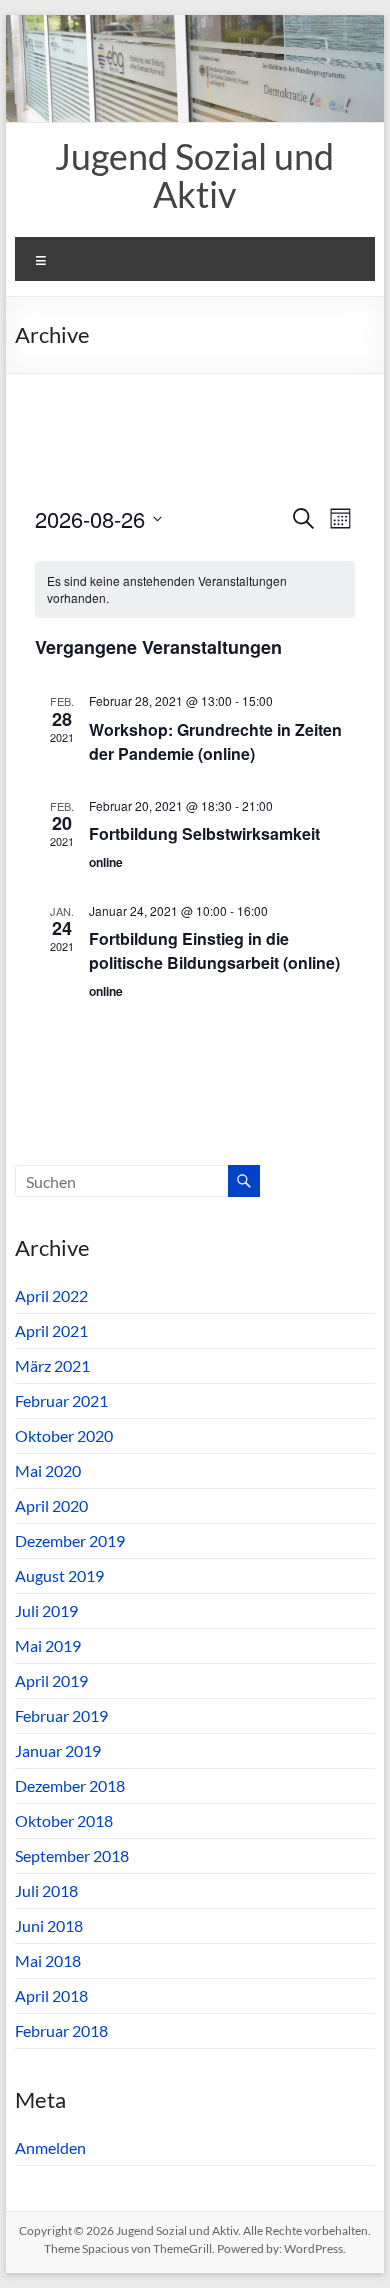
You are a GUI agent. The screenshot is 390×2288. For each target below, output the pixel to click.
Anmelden (50, 2147)
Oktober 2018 (64, 1820)
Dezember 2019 (70, 1540)
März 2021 (52, 1365)
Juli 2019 (46, 1610)
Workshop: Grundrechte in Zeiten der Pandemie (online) (215, 741)
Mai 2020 (48, 1470)
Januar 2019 (58, 1750)
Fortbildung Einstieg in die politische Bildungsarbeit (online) (214, 950)
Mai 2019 (48, 1645)
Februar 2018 (61, 2030)
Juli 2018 (46, 1890)
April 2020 (51, 1505)
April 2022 (51, 1295)
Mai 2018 (48, 1960)
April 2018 (51, 1995)
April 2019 (51, 1680)
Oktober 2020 (64, 1435)
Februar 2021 (61, 1400)
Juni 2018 (49, 1925)
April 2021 (51, 1330)
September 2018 (72, 1855)
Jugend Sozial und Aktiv (194, 175)
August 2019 (59, 1575)
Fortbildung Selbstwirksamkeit (204, 833)
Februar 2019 (61, 1715)
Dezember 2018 (70, 1785)
